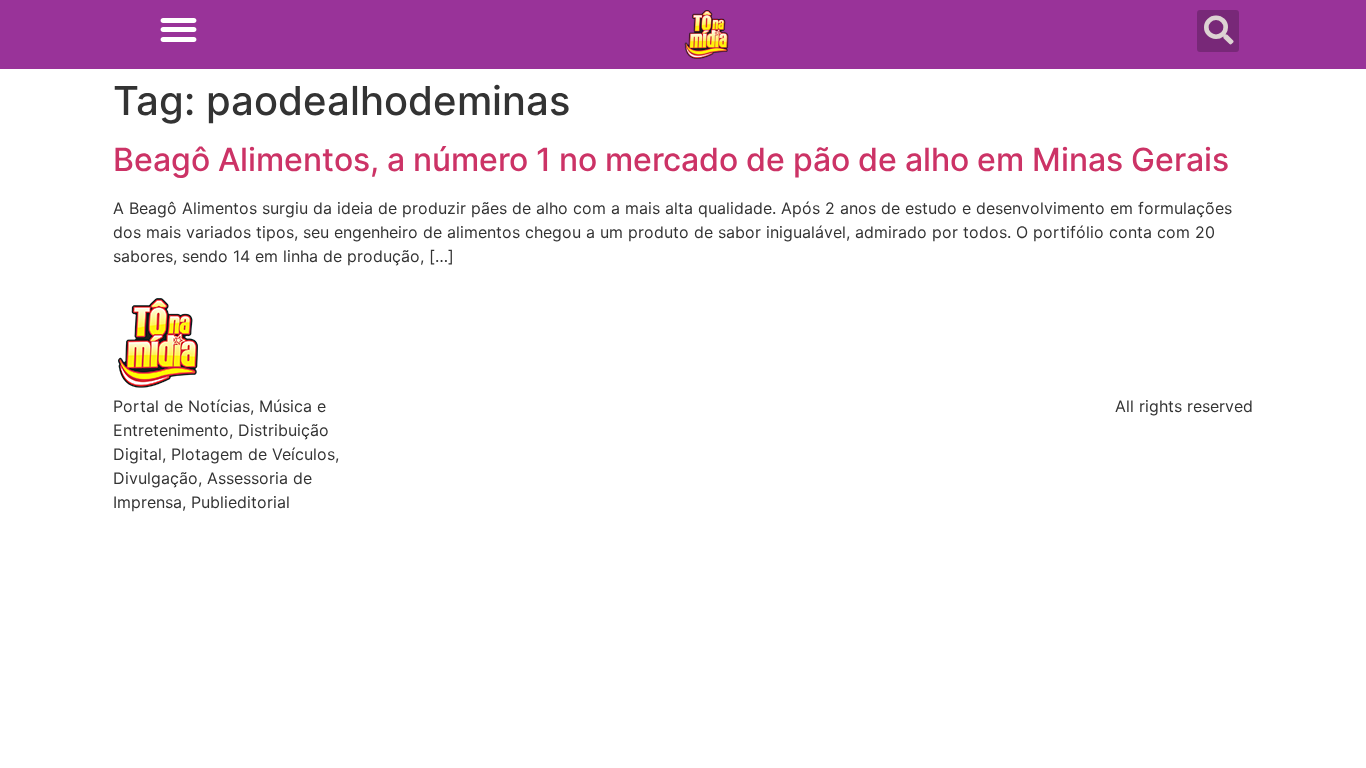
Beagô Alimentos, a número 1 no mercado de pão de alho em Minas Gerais (671, 159)
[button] (178, 29)
